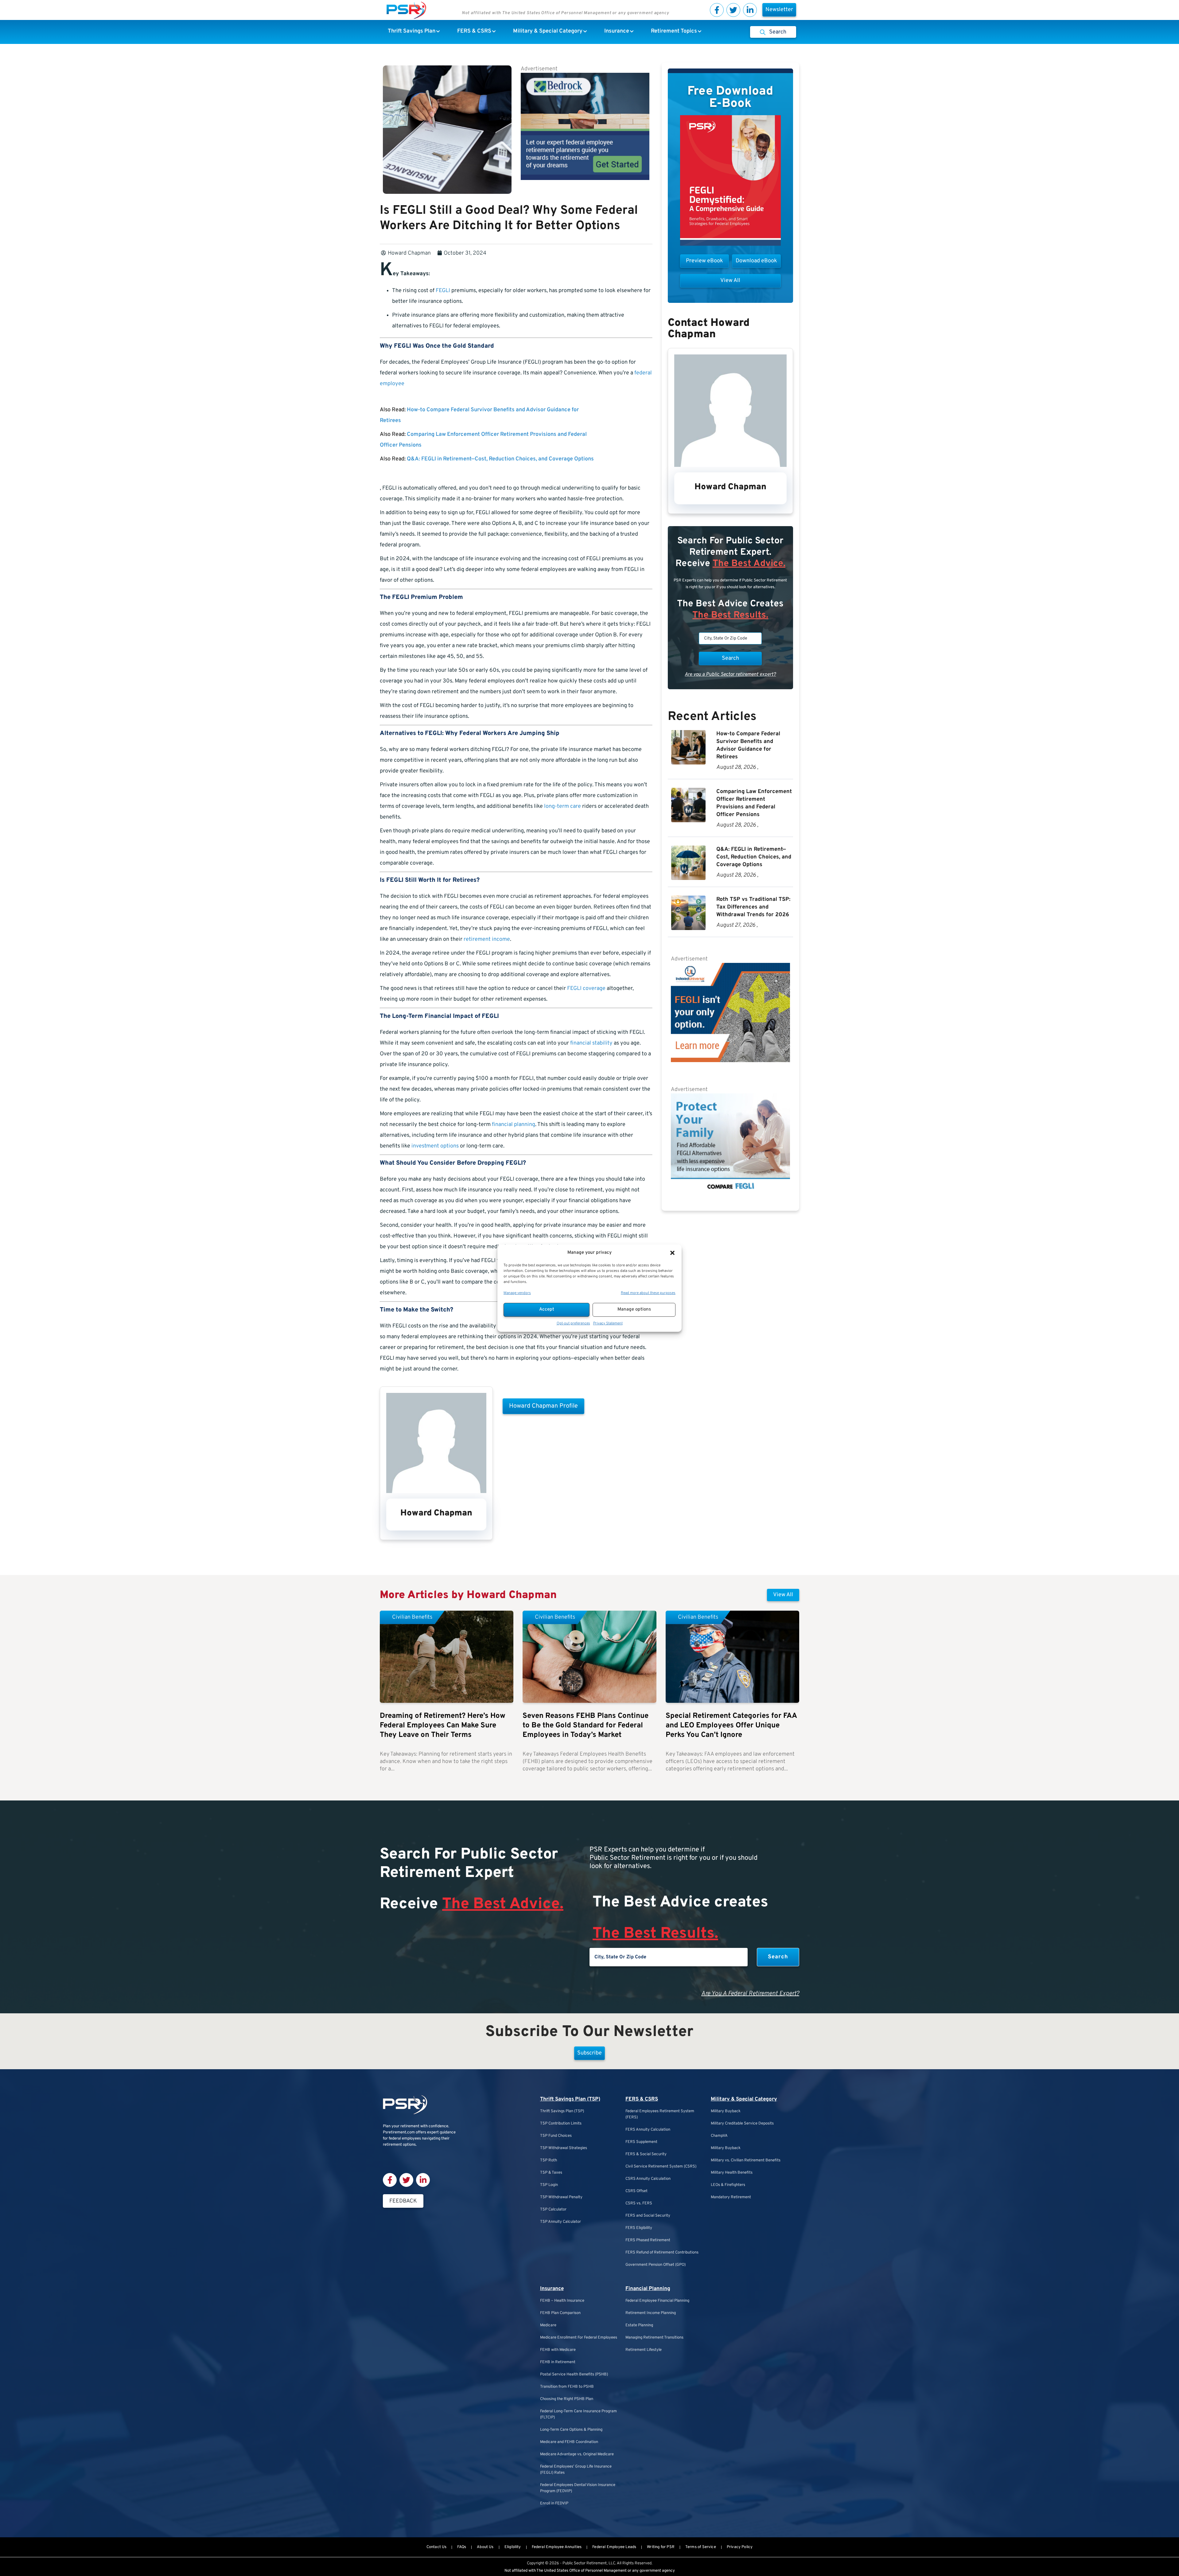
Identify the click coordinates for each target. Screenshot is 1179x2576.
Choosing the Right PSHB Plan (567, 2399)
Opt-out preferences (573, 1323)
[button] (672, 1253)
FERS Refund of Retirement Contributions (662, 2253)
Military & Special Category (744, 2099)
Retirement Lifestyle (644, 2350)
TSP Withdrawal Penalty (561, 2197)
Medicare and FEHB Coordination (569, 2442)
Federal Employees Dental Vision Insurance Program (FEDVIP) (578, 2488)
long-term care (562, 806)
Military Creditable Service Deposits (742, 2124)
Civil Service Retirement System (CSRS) (661, 2167)
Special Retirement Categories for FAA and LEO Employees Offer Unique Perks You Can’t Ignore (731, 1726)
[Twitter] (733, 10)
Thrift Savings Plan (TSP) (570, 2099)
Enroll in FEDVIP (554, 2504)
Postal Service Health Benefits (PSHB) (574, 2375)
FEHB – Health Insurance (562, 2301)
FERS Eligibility (639, 2228)
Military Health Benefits (732, 2173)
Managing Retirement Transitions (654, 2338)
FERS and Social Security (648, 2216)
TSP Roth (549, 2160)
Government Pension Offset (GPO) (656, 2265)
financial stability (591, 1043)
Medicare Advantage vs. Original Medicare (577, 2454)
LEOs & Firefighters (728, 2185)
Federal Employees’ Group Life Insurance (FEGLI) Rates (576, 2470)
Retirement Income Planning (651, 2313)
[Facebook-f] (717, 10)
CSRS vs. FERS (639, 2203)
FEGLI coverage (586, 989)
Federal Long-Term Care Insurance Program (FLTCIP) (578, 2414)
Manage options (634, 1309)
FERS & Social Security (646, 2154)
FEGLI (443, 291)
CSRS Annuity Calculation (648, 2179)
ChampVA (719, 2136)
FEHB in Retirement (558, 2362)
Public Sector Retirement (585, 2563)
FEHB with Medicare (558, 2350)
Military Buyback (726, 2111)
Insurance (552, 2289)
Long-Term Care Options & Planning (571, 2430)
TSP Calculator (553, 2210)
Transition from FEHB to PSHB (567, 2387)
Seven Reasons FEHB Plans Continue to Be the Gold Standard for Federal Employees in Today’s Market (586, 1726)
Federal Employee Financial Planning (657, 2301)
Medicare (548, 2325)
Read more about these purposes (648, 1293)
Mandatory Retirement (731, 2197)
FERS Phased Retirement (648, 2240)
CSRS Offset (636, 2191)
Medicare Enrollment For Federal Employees (579, 2338)
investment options (435, 1146)
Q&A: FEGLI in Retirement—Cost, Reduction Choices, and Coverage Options (500, 459)
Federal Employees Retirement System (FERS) (660, 2114)
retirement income (487, 939)
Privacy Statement (608, 1323)
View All (783, 1595)
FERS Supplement (641, 2142)
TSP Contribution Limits (561, 2124)
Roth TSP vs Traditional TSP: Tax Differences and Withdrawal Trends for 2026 (753, 907)
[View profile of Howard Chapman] (436, 1492)
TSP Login (549, 2185)
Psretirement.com (399, 2132)
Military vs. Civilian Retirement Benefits (746, 2160)
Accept (547, 1309)
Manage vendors (517, 1293)
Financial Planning (648, 2289)
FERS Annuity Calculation (648, 2130)
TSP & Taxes (551, 2173)
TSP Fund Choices (556, 2136)
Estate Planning (639, 2325)
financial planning (514, 1125)
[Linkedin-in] (750, 10)
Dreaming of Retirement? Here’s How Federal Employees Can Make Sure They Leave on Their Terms (443, 1726)
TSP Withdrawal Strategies (564, 2148)
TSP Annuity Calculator (560, 2222)
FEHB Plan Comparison (560, 2313)
